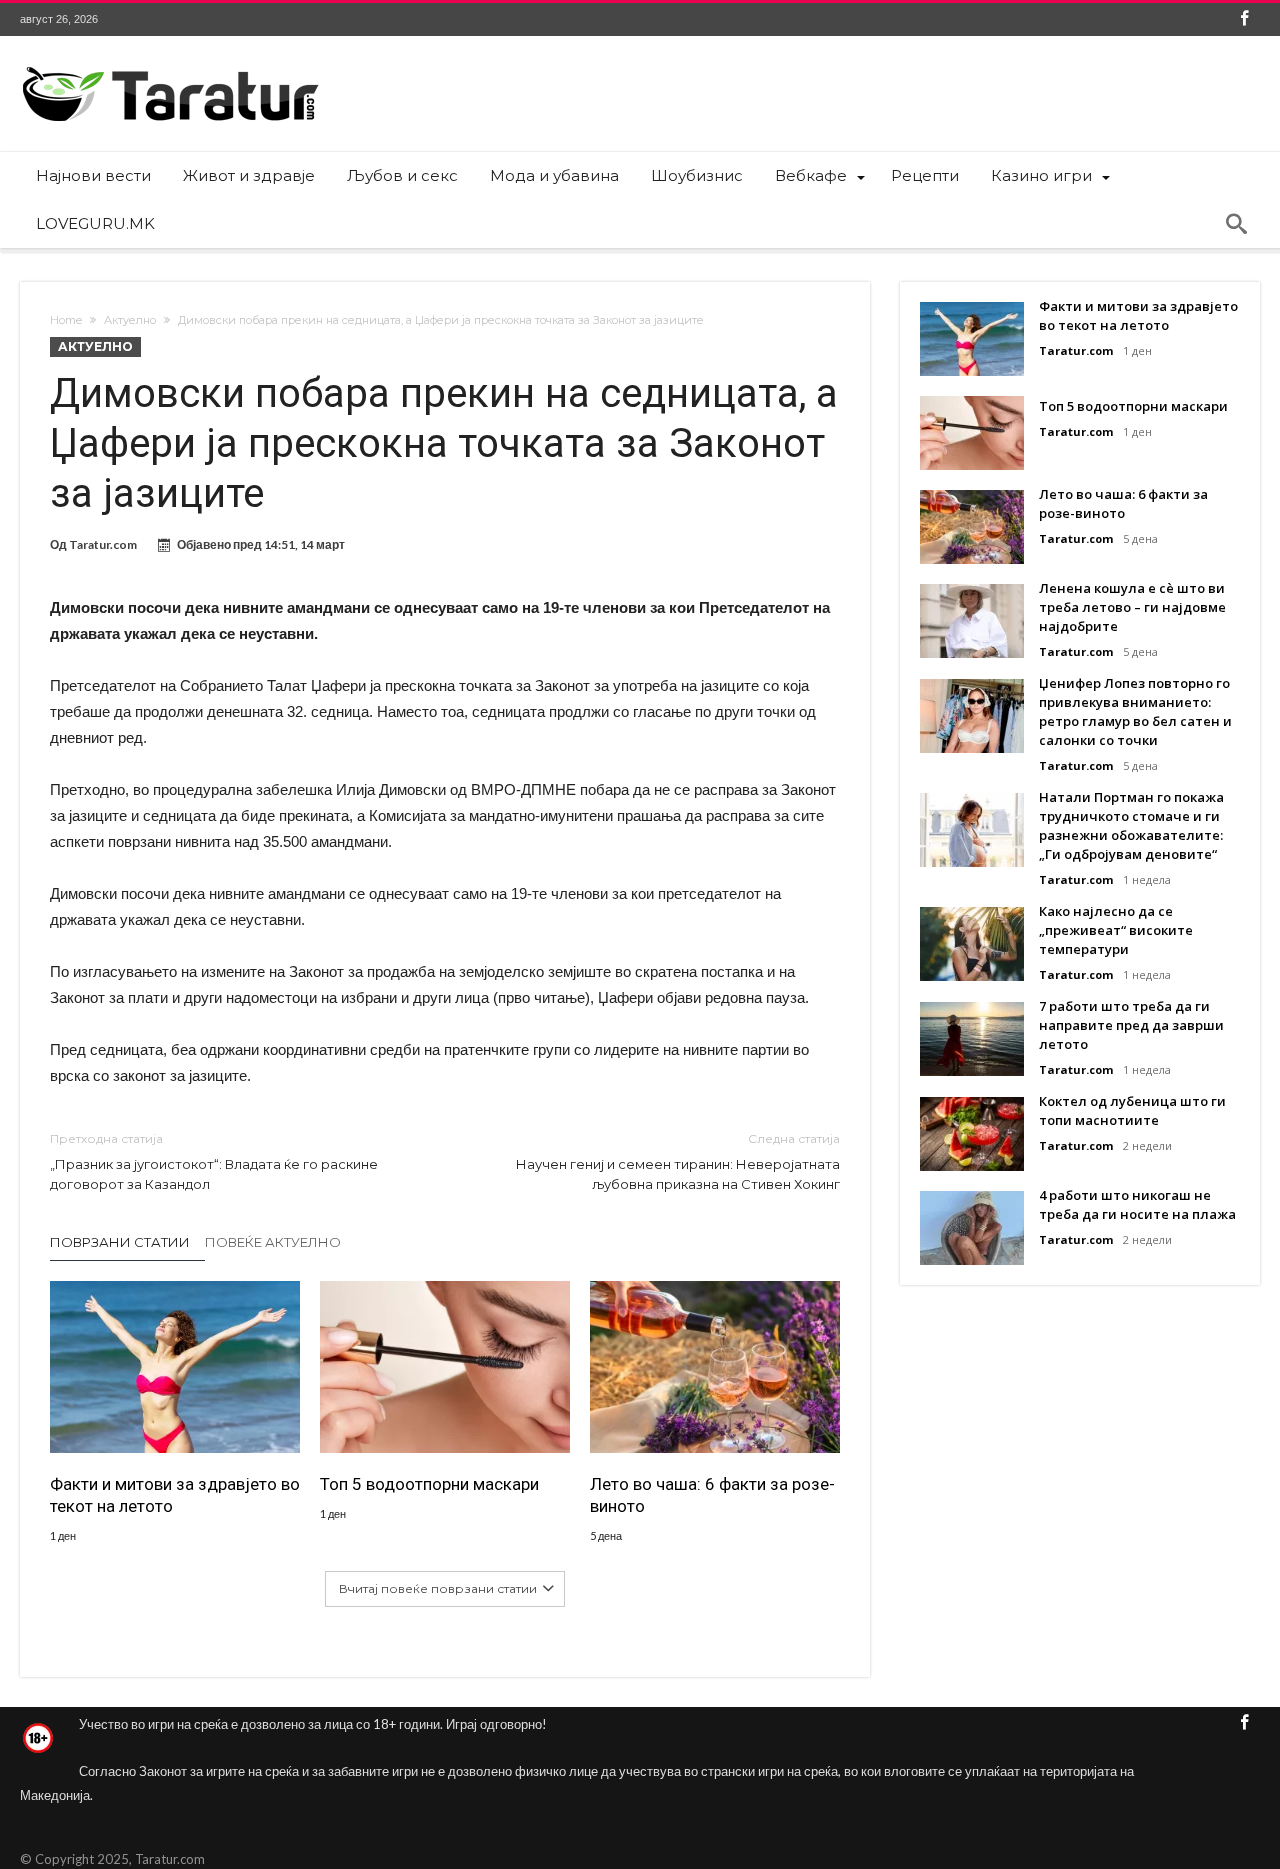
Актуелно (130, 320)
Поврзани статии (120, 1242)
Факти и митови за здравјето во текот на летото (175, 1495)
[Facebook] (1244, 19)
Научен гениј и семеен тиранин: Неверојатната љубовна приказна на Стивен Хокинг (678, 1161)
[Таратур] (170, 65)
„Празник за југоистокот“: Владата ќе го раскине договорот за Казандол (214, 1161)
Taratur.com (103, 544)
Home (66, 320)
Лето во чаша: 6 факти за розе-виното (712, 1495)
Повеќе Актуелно (273, 1242)
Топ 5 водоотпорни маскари (429, 1484)
